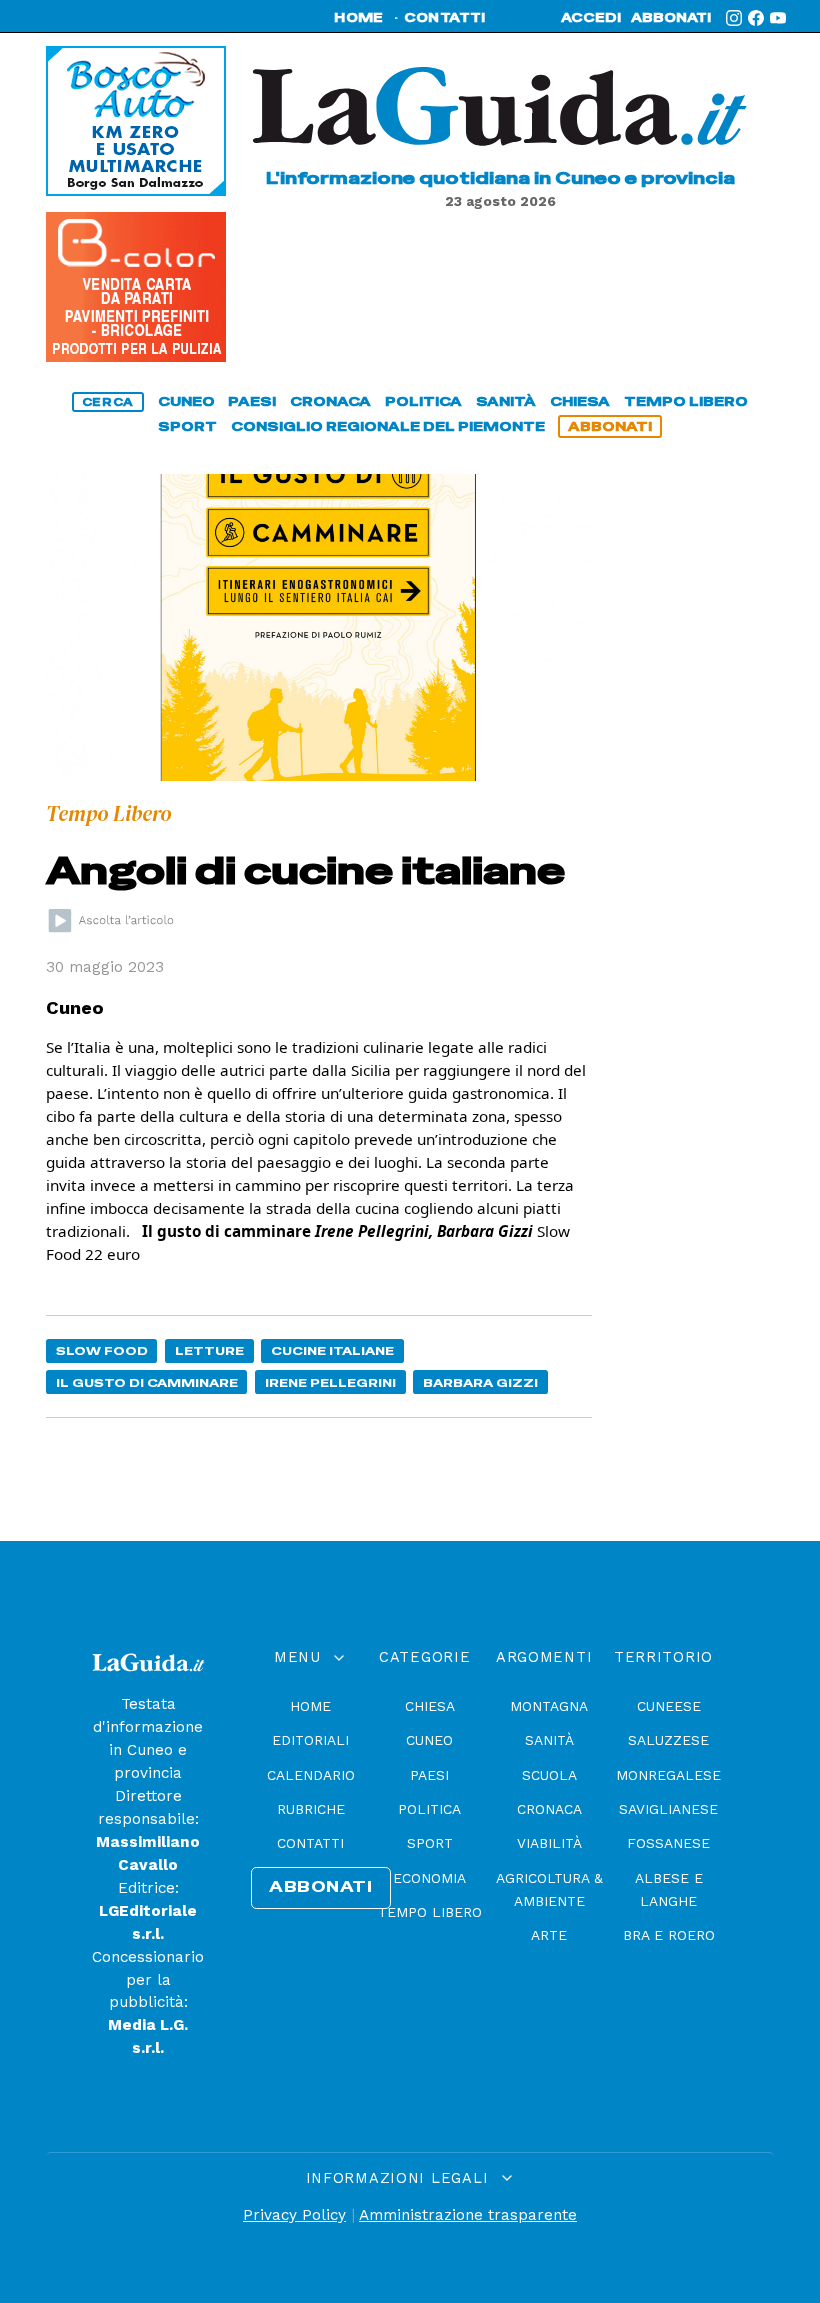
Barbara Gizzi (480, 1382)
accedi (591, 18)
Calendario (311, 1775)
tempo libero (686, 401)
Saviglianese (668, 1809)
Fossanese (668, 1843)
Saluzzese (668, 1740)
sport (187, 426)
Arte (549, 1935)
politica (423, 401)
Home (310, 1706)
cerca (108, 402)
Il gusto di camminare (147, 1382)
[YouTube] (778, 18)
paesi (252, 401)
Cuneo (429, 1740)
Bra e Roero (669, 1935)
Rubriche (311, 1809)
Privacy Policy (294, 2215)
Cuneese (669, 1706)
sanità (506, 401)
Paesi (429, 1775)
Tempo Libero (430, 1912)
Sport (430, 1843)
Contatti (310, 1843)
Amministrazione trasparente (468, 2215)
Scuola (549, 1775)
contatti (445, 18)
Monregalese (668, 1775)
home (358, 18)
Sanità (549, 1740)
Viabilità (549, 1843)
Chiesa (430, 1706)
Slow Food (102, 1350)
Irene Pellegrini (330, 1382)
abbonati (671, 18)
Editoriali (310, 1740)
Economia (429, 1878)
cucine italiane (332, 1350)
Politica (429, 1809)
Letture (209, 1350)
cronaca (330, 401)
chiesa (580, 401)
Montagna (549, 1706)
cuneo (186, 401)
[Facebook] (756, 18)
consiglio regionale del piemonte (388, 426)
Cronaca (549, 1809)
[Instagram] (734, 18)
